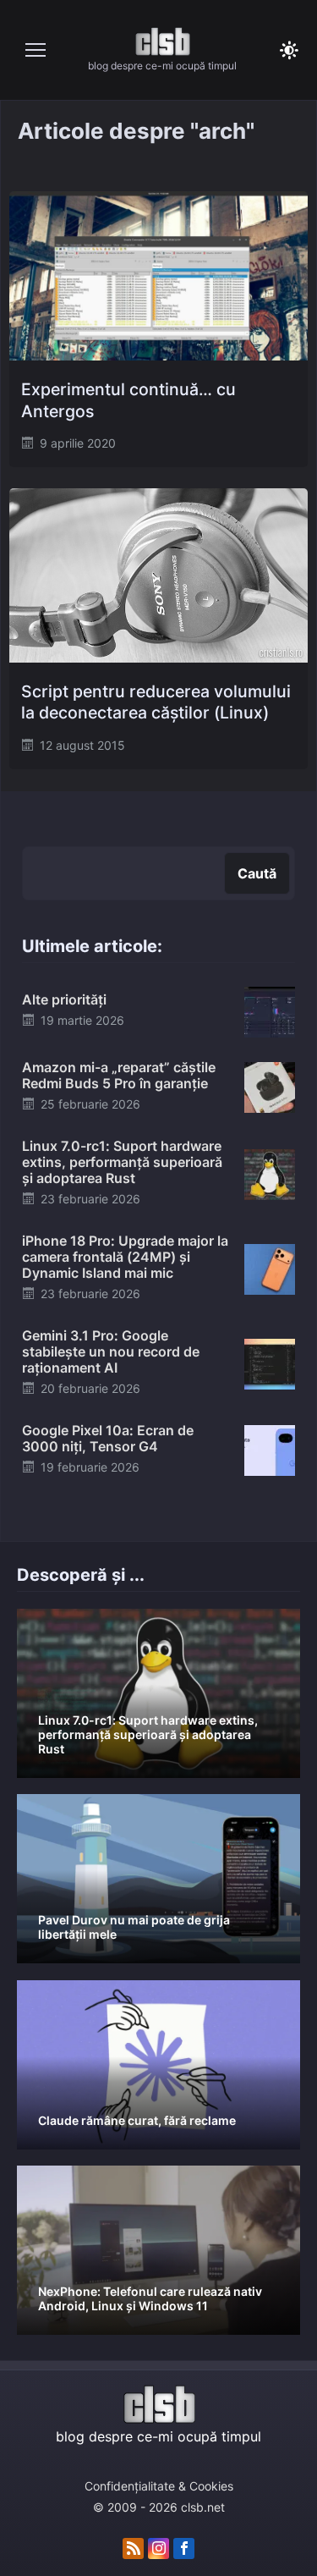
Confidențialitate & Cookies (159, 2486)
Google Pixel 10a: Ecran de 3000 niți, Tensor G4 (108, 1438)
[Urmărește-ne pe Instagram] (158, 2549)
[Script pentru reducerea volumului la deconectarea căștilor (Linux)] (158, 575)
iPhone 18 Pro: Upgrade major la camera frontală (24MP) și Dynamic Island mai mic (125, 1257)
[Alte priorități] (270, 1010)
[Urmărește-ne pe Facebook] (184, 2549)
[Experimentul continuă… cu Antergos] (158, 276)
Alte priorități (64, 999)
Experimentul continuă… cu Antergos (128, 400)
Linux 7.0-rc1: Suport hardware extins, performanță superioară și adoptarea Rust (122, 1162)
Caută (257, 873)
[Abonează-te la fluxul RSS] (133, 2549)
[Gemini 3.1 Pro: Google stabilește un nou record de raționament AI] (270, 1362)
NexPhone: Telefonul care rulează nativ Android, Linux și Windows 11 (150, 2298)
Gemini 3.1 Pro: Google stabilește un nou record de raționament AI (111, 1351)
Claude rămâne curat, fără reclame (137, 2120)
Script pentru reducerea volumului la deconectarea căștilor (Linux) (156, 702)
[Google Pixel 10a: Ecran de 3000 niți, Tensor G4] (270, 1449)
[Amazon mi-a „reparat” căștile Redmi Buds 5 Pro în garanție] (270, 1087)
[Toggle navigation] (36, 50)
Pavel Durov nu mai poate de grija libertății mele (134, 1927)
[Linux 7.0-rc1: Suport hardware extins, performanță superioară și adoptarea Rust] (270, 1173)
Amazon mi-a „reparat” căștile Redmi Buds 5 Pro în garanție (119, 1075)
